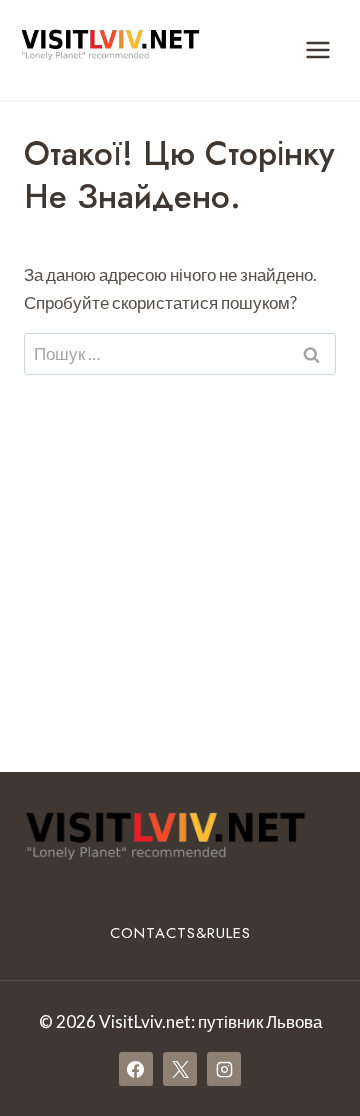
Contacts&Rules (180, 933)
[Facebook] (136, 1069)
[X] (180, 1069)
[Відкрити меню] (317, 49)
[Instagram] (224, 1069)
